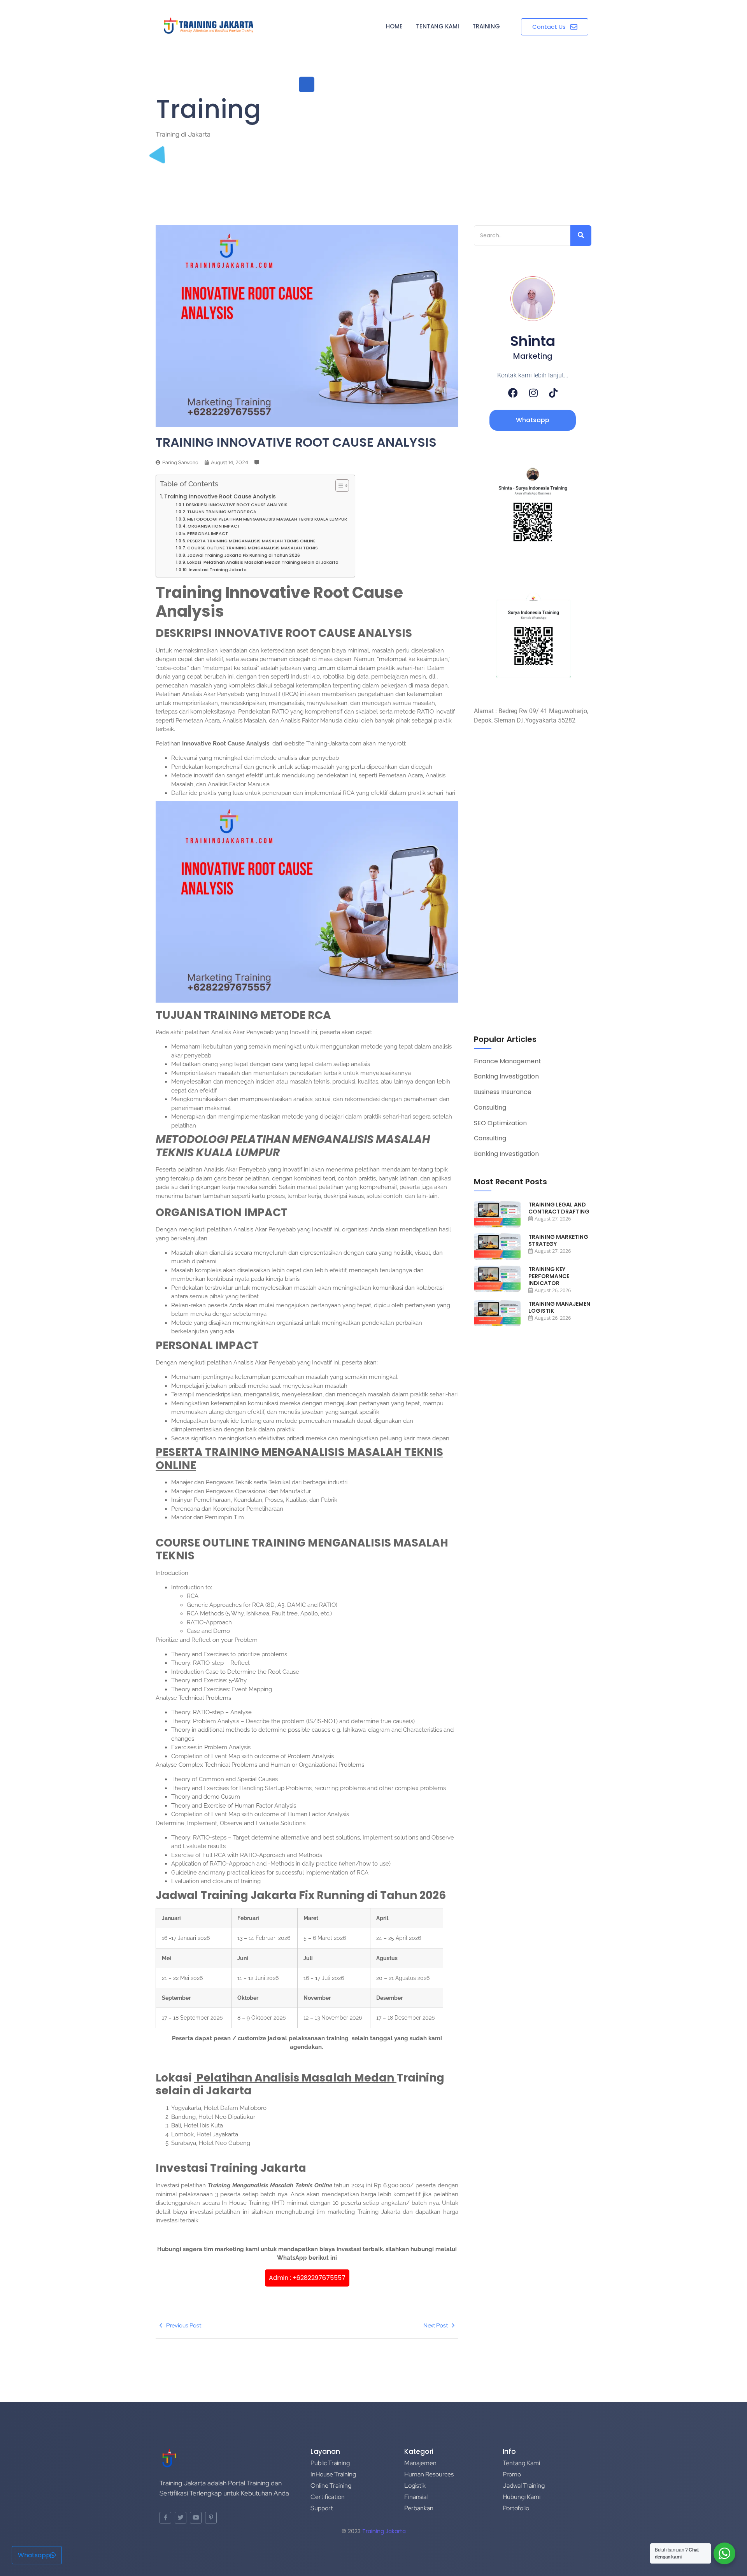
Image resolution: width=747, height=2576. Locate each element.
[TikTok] (553, 393)
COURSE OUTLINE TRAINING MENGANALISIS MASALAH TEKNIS (253, 548)
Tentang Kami (438, 26)
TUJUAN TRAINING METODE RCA (222, 512)
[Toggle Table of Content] (338, 486)
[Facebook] (513, 393)
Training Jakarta (384, 2531)
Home (394, 26)
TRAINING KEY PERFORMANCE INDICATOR (549, 1276)
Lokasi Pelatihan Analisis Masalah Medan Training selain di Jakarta (263, 562)
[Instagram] (533, 393)
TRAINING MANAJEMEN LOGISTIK (559, 1307)
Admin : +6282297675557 (307, 2278)
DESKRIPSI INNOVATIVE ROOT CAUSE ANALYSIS (237, 505)
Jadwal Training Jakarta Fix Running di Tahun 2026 (244, 555)
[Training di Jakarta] (209, 26)
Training (486, 26)
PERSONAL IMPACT (208, 533)
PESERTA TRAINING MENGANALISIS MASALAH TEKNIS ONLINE (251, 541)
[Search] (581, 236)
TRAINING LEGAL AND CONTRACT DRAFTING (559, 1208)
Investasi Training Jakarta (218, 570)
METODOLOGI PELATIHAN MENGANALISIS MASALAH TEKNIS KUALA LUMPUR (267, 519)
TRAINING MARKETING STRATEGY (558, 1240)
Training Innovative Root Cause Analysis (220, 497)
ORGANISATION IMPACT (214, 526)
